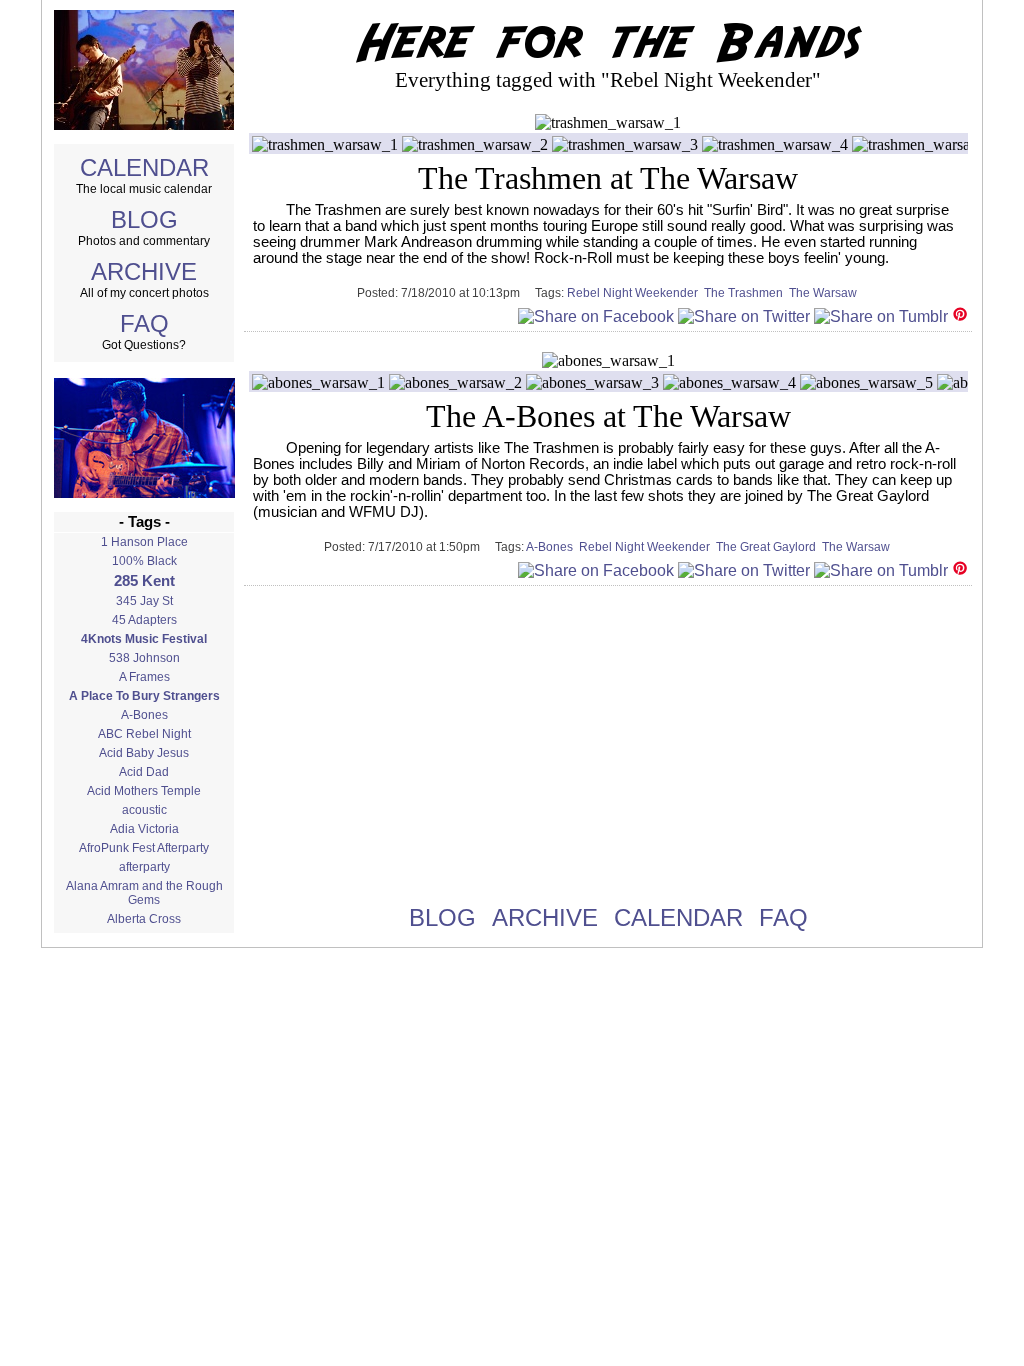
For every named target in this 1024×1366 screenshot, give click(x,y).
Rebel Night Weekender (635, 293)
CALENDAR (144, 167)
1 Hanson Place (144, 542)
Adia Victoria (144, 829)
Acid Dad (144, 772)
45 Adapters (144, 620)
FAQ (144, 323)
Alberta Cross (144, 919)
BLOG (144, 219)
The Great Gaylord (769, 547)
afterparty (144, 867)
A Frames (144, 677)
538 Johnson (144, 658)
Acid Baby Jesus (144, 753)
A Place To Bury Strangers (144, 696)
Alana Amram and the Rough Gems (144, 893)
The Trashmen (746, 293)
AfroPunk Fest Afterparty (144, 848)
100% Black (144, 561)
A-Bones (144, 715)
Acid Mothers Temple (144, 791)
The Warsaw (824, 293)
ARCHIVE (144, 271)
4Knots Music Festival (144, 639)
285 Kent (144, 581)
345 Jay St (144, 601)
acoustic (144, 810)
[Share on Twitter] (744, 316)
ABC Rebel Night (144, 734)
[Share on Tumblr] (881, 316)
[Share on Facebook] (596, 316)
